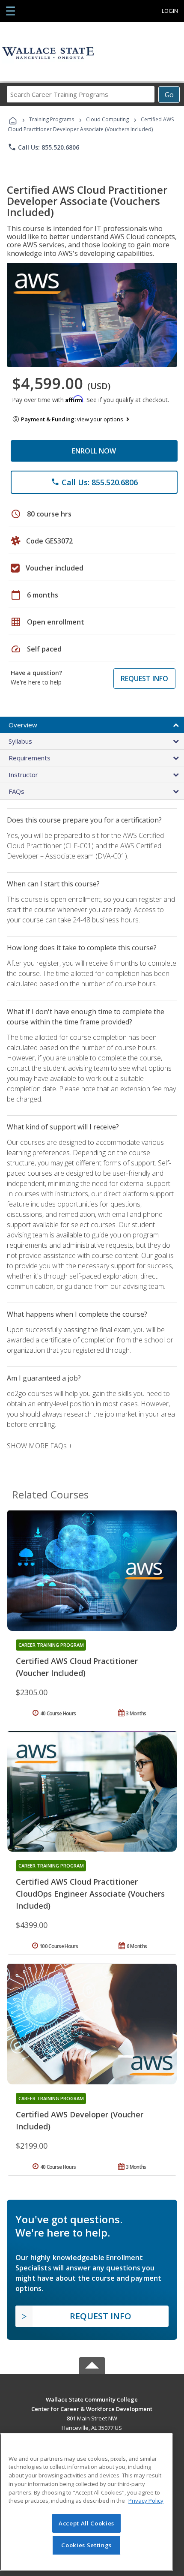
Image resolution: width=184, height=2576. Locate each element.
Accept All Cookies (86, 2523)
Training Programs (52, 119)
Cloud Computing (107, 119)
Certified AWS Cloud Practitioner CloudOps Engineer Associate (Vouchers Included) (90, 1894)
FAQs (16, 791)
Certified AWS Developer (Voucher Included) (80, 2120)
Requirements (30, 758)
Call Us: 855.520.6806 (43, 147)
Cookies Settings (86, 2545)
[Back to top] (92, 2399)
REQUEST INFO (144, 679)
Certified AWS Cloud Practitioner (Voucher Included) (77, 1667)
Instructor (23, 775)
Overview (23, 725)
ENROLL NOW (94, 451)
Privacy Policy (146, 2501)
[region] (86, 2502)
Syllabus (20, 741)
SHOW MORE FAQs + (40, 1446)
